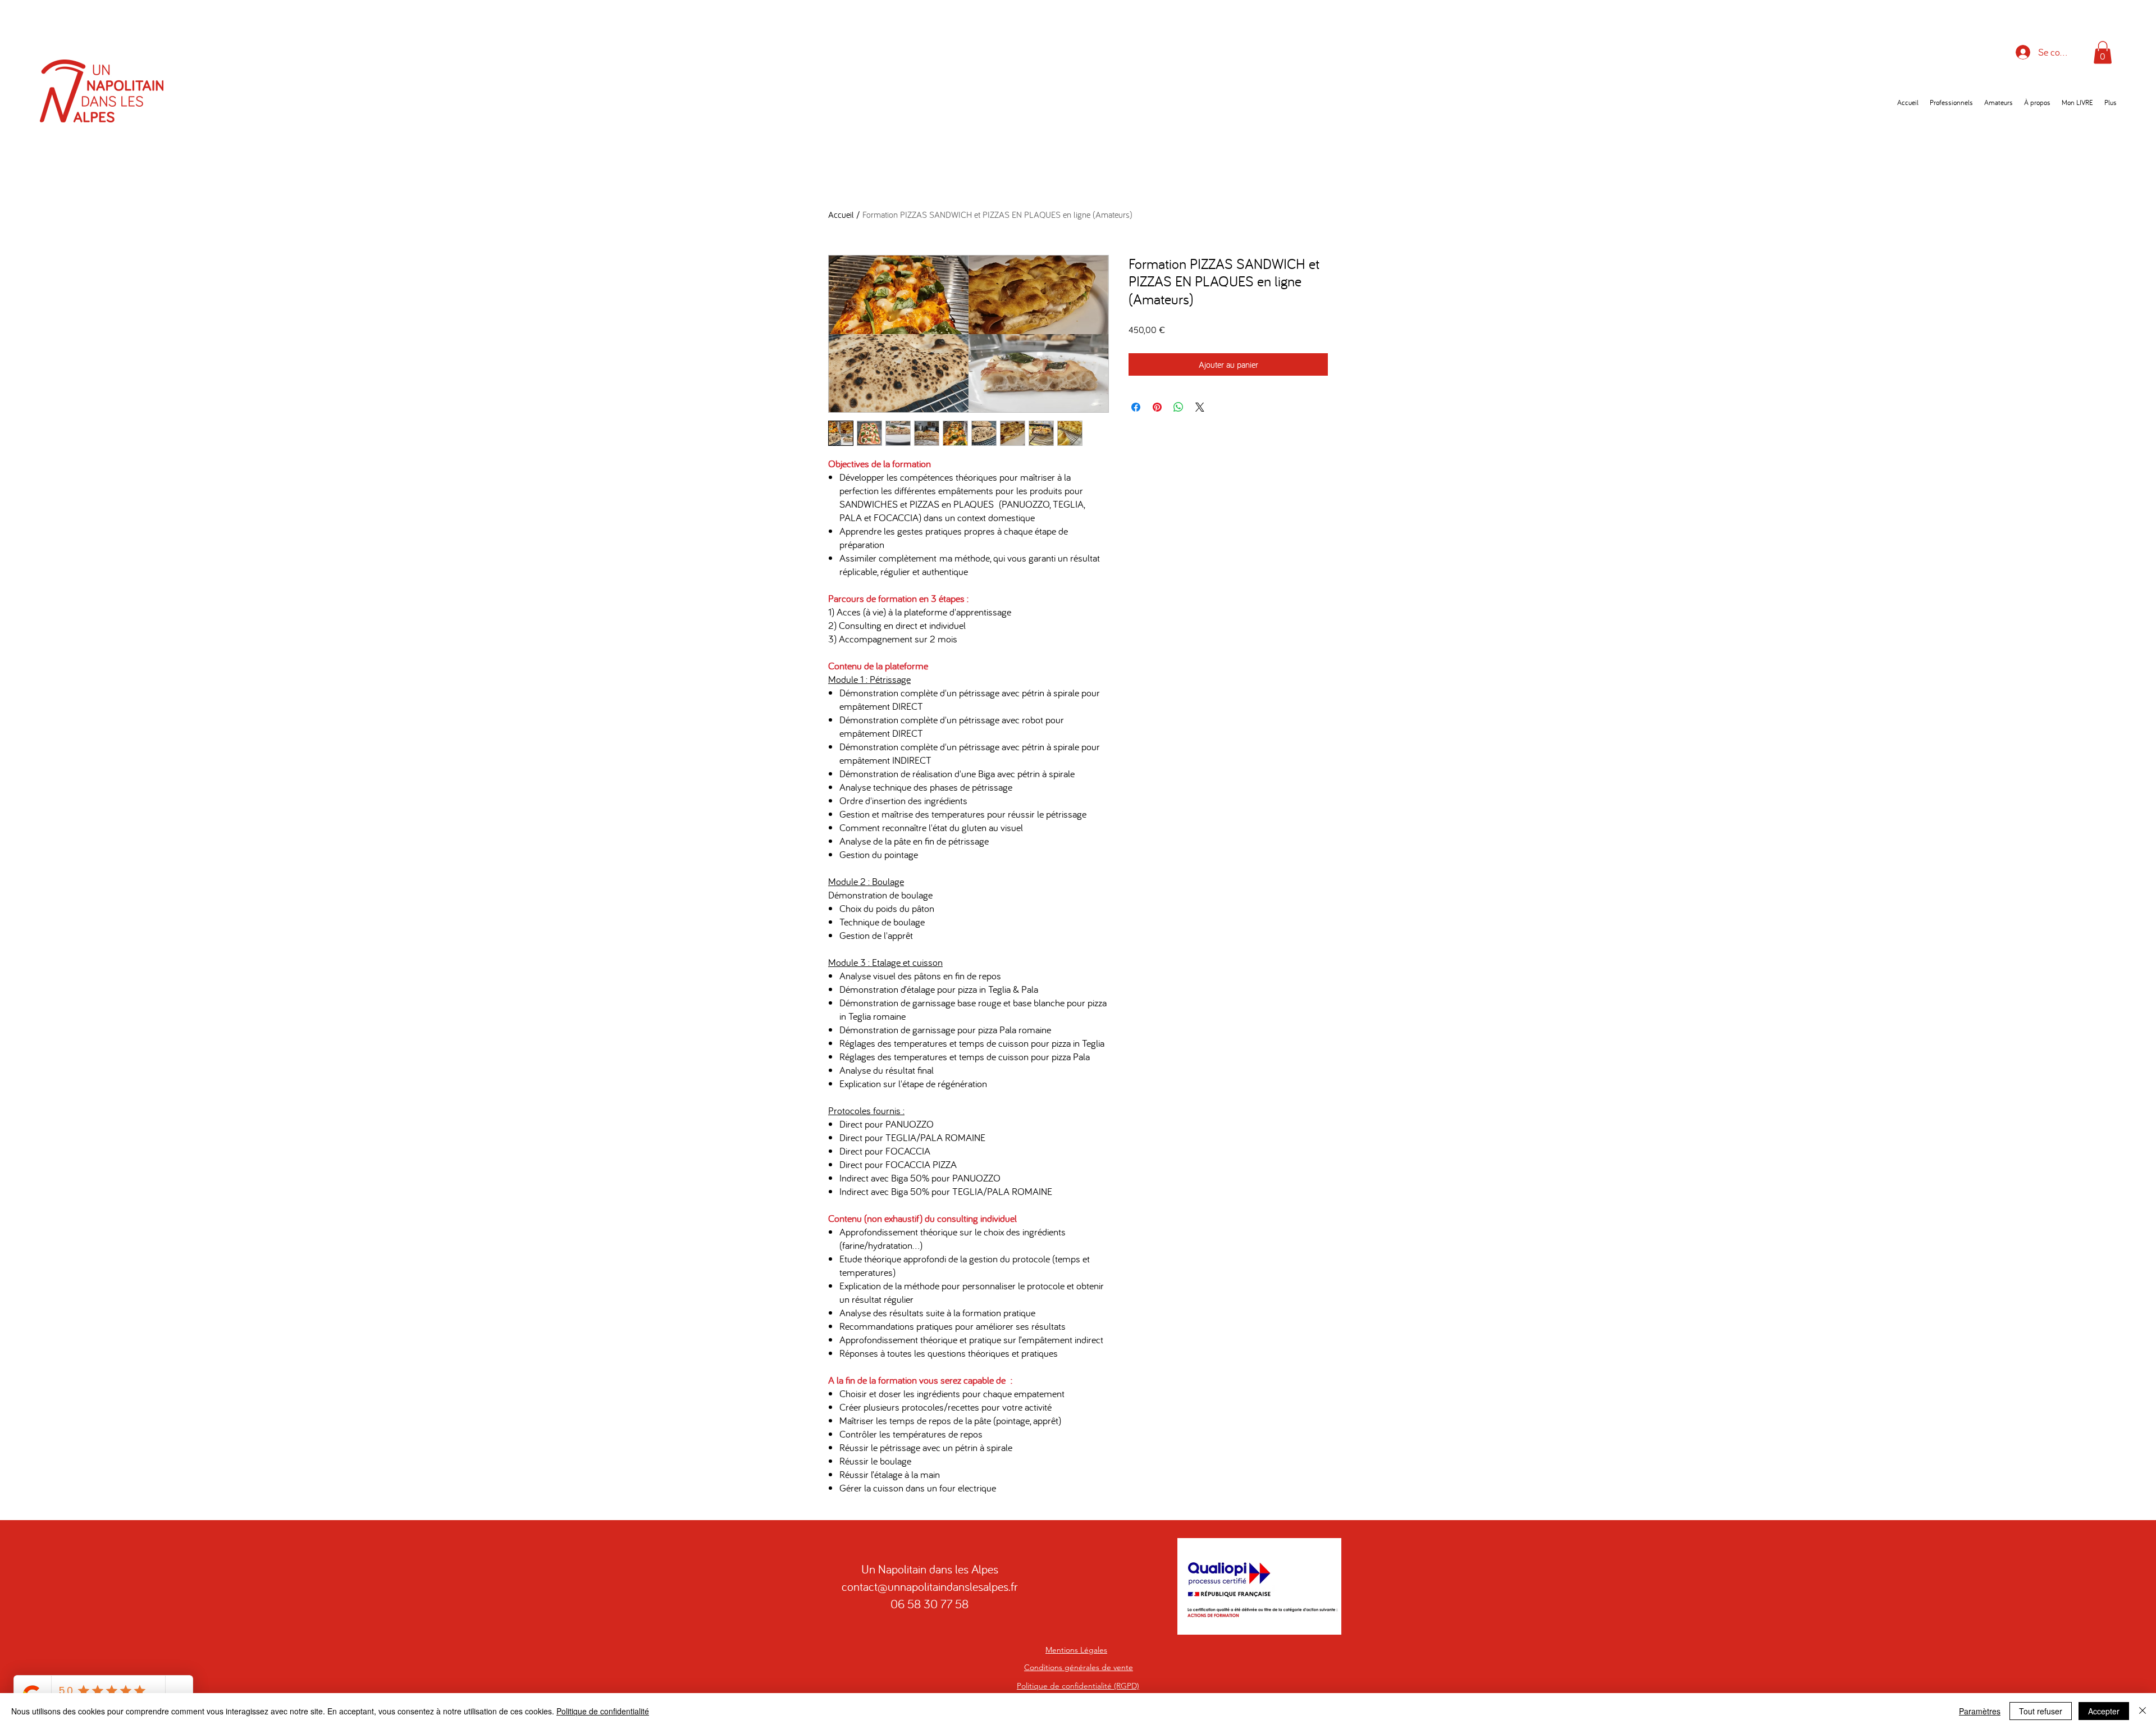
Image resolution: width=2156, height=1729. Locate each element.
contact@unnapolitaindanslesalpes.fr (930, 1586)
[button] (2103, 53)
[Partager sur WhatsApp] (1179, 407)
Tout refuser (2041, 1711)
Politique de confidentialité (603, 1711)
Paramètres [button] (1980, 1711)
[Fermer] (2143, 1711)
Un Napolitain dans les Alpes (930, 1569)
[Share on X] (1200, 407)
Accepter (2104, 1711)
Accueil (841, 215)
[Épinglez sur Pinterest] (1157, 407)
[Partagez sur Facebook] (1136, 407)
